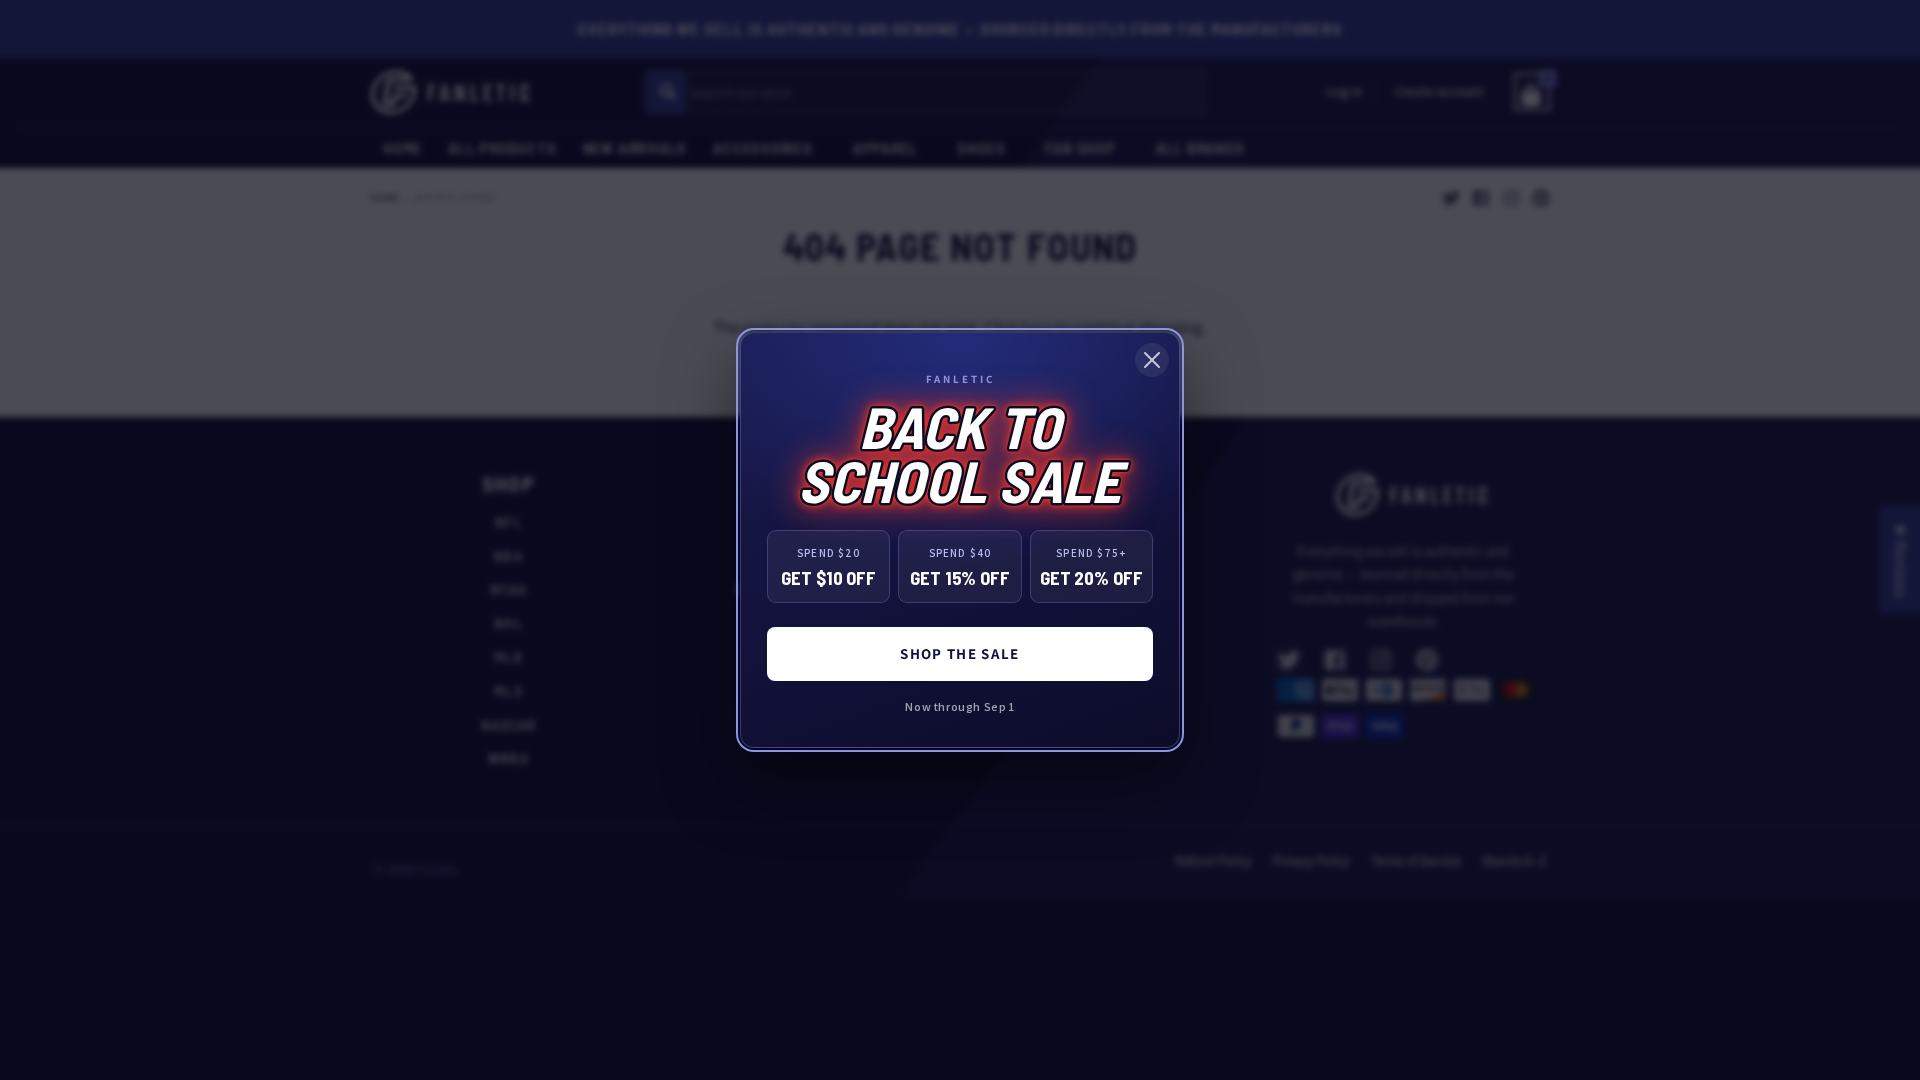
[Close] (1152, 360)
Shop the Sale (960, 653)
